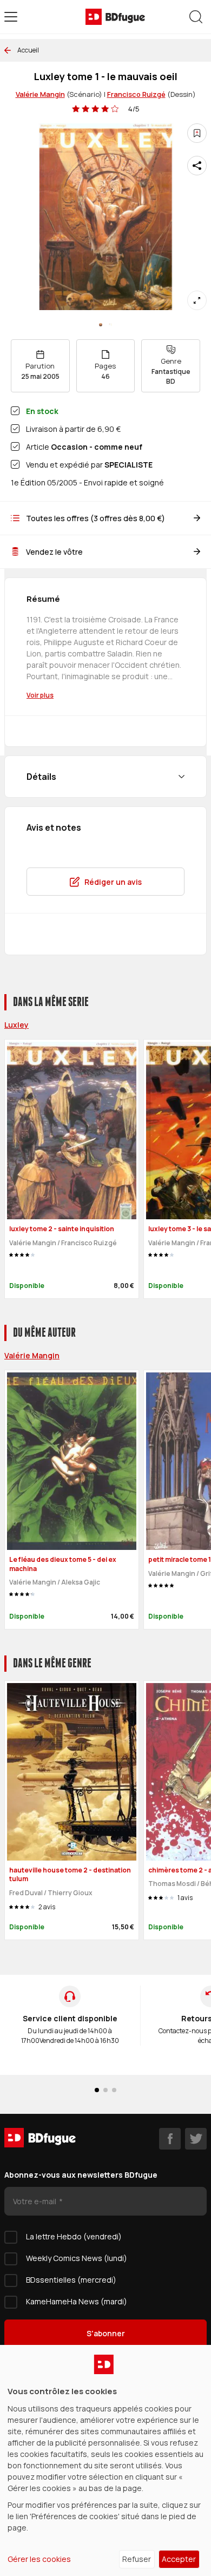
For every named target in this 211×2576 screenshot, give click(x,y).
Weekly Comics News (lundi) (77, 2258)
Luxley (17, 1025)
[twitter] (196, 2139)
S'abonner (106, 2333)
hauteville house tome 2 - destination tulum (70, 1875)
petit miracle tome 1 (180, 1559)
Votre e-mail (35, 2201)
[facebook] (170, 2139)
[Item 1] (110, 325)
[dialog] (105, 2460)
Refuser (137, 2559)
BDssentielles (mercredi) (71, 2280)
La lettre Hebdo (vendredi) (74, 2236)
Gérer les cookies (39, 2559)
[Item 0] (101, 325)
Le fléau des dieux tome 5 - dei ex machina (63, 1564)
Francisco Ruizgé (136, 94)
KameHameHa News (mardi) (77, 2301)
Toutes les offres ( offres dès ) (95, 518)
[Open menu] (11, 17)
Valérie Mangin (40, 94)
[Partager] (197, 166)
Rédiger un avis (113, 882)
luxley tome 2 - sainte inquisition (62, 1229)
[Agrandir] (197, 300)
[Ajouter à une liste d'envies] (197, 133)
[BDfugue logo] (115, 17)
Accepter (179, 2559)
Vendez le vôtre (54, 552)
